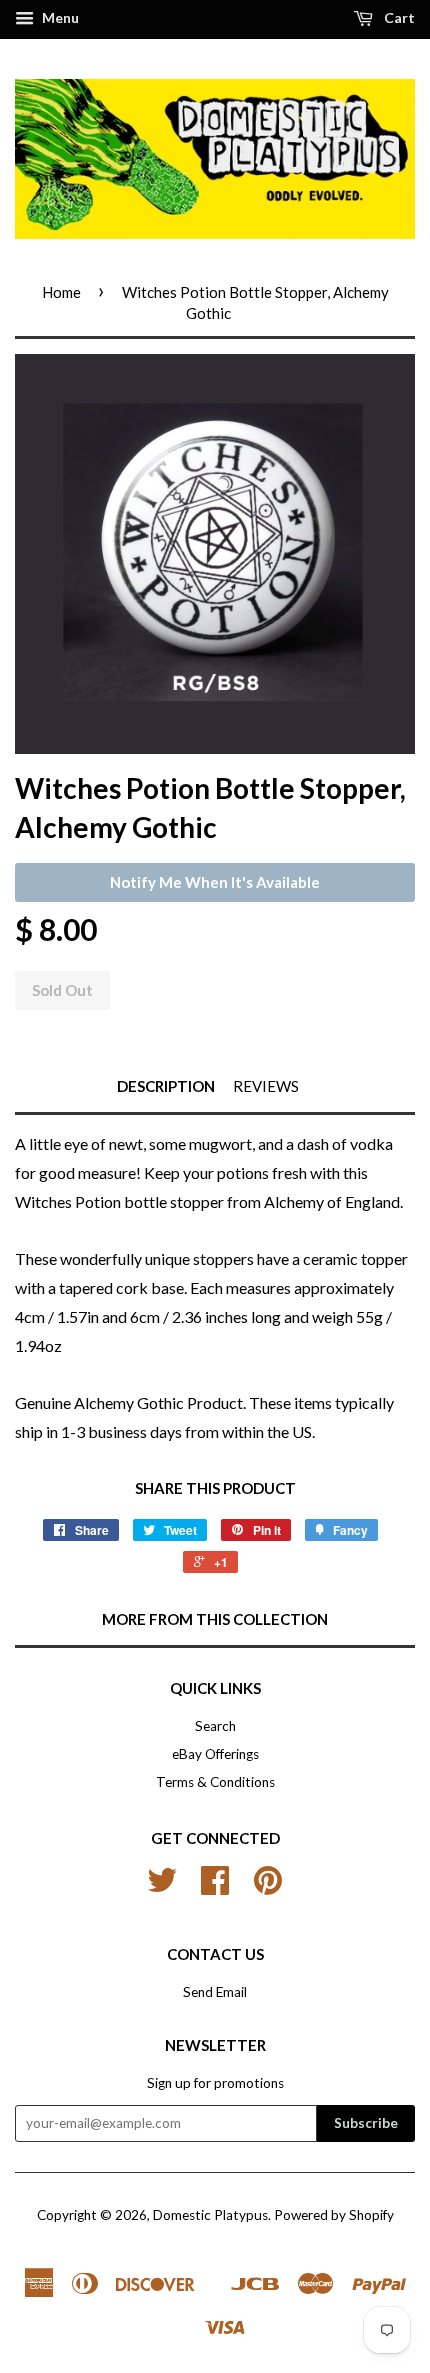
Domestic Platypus (210, 2215)
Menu (59, 17)
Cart (398, 17)
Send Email (215, 1992)
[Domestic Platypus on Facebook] (215, 1887)
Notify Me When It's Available (215, 882)
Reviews (266, 1086)
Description (166, 1086)
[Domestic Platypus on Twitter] (162, 1887)
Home (61, 292)
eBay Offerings (215, 1754)
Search (215, 1726)
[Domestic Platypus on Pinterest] (268, 1887)
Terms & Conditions (215, 1782)
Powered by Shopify (334, 2215)
